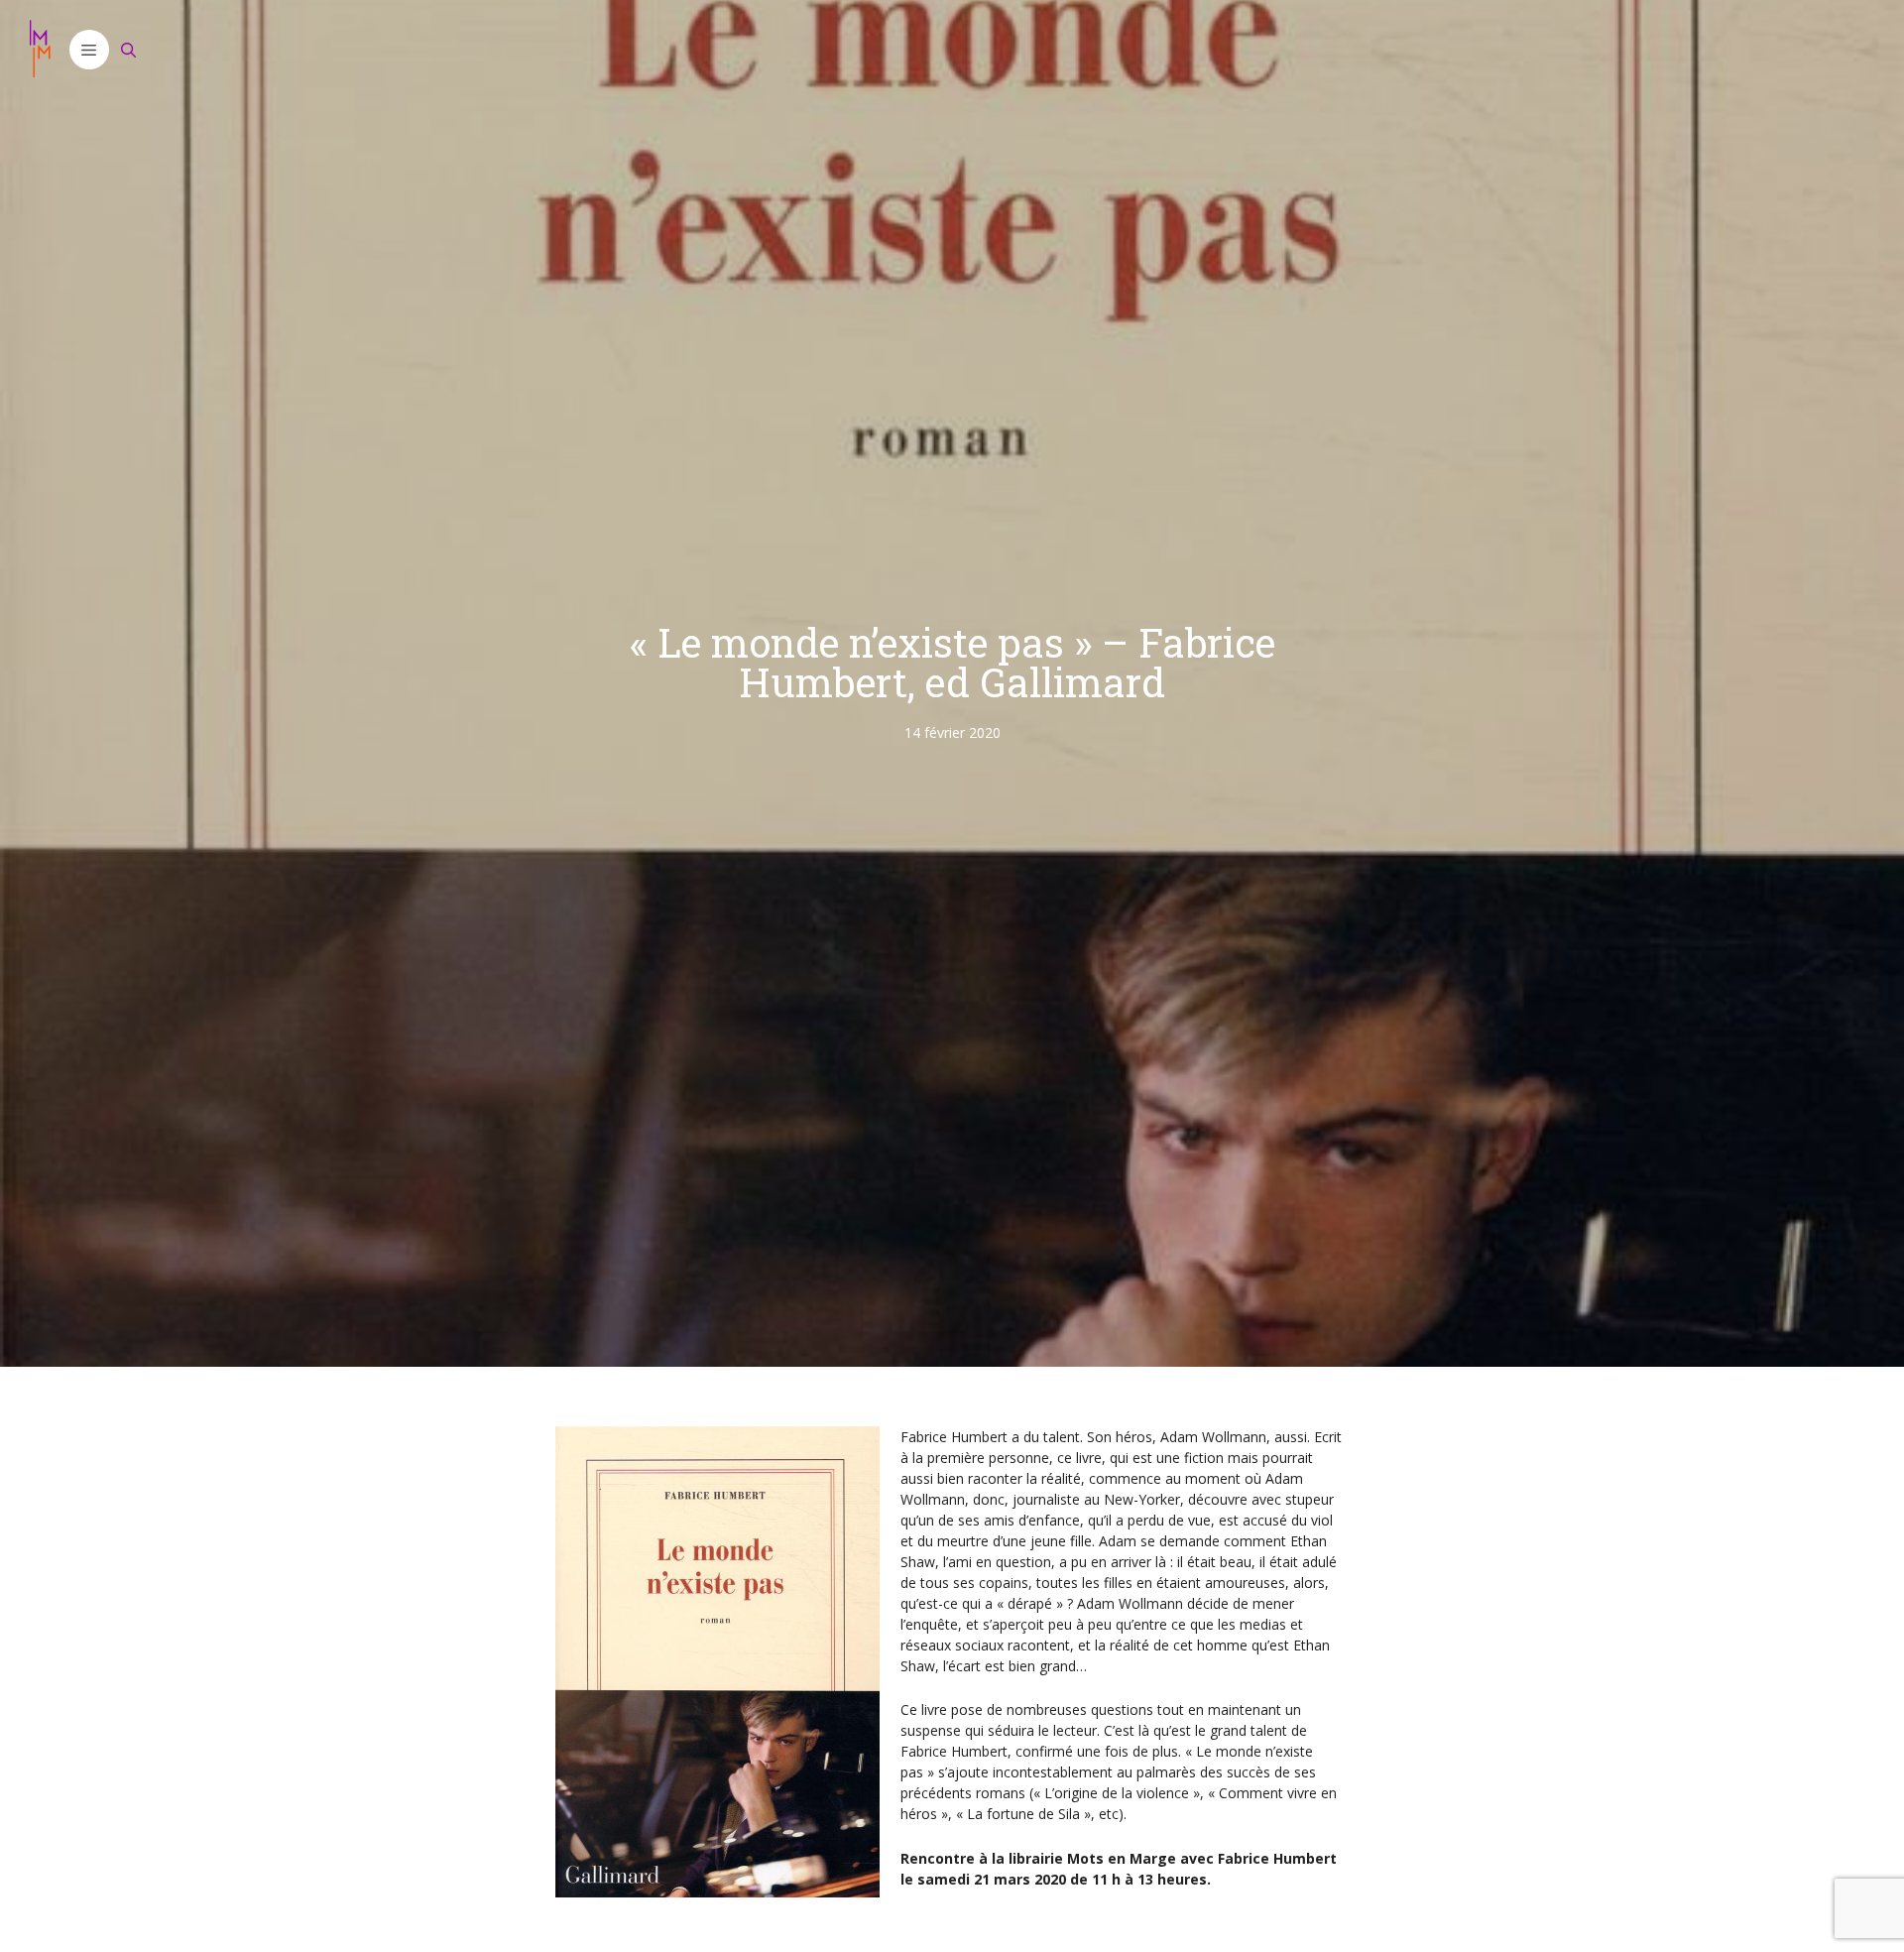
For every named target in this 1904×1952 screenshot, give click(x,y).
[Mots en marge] (40, 50)
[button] (89, 50)
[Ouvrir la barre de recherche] (129, 50)
